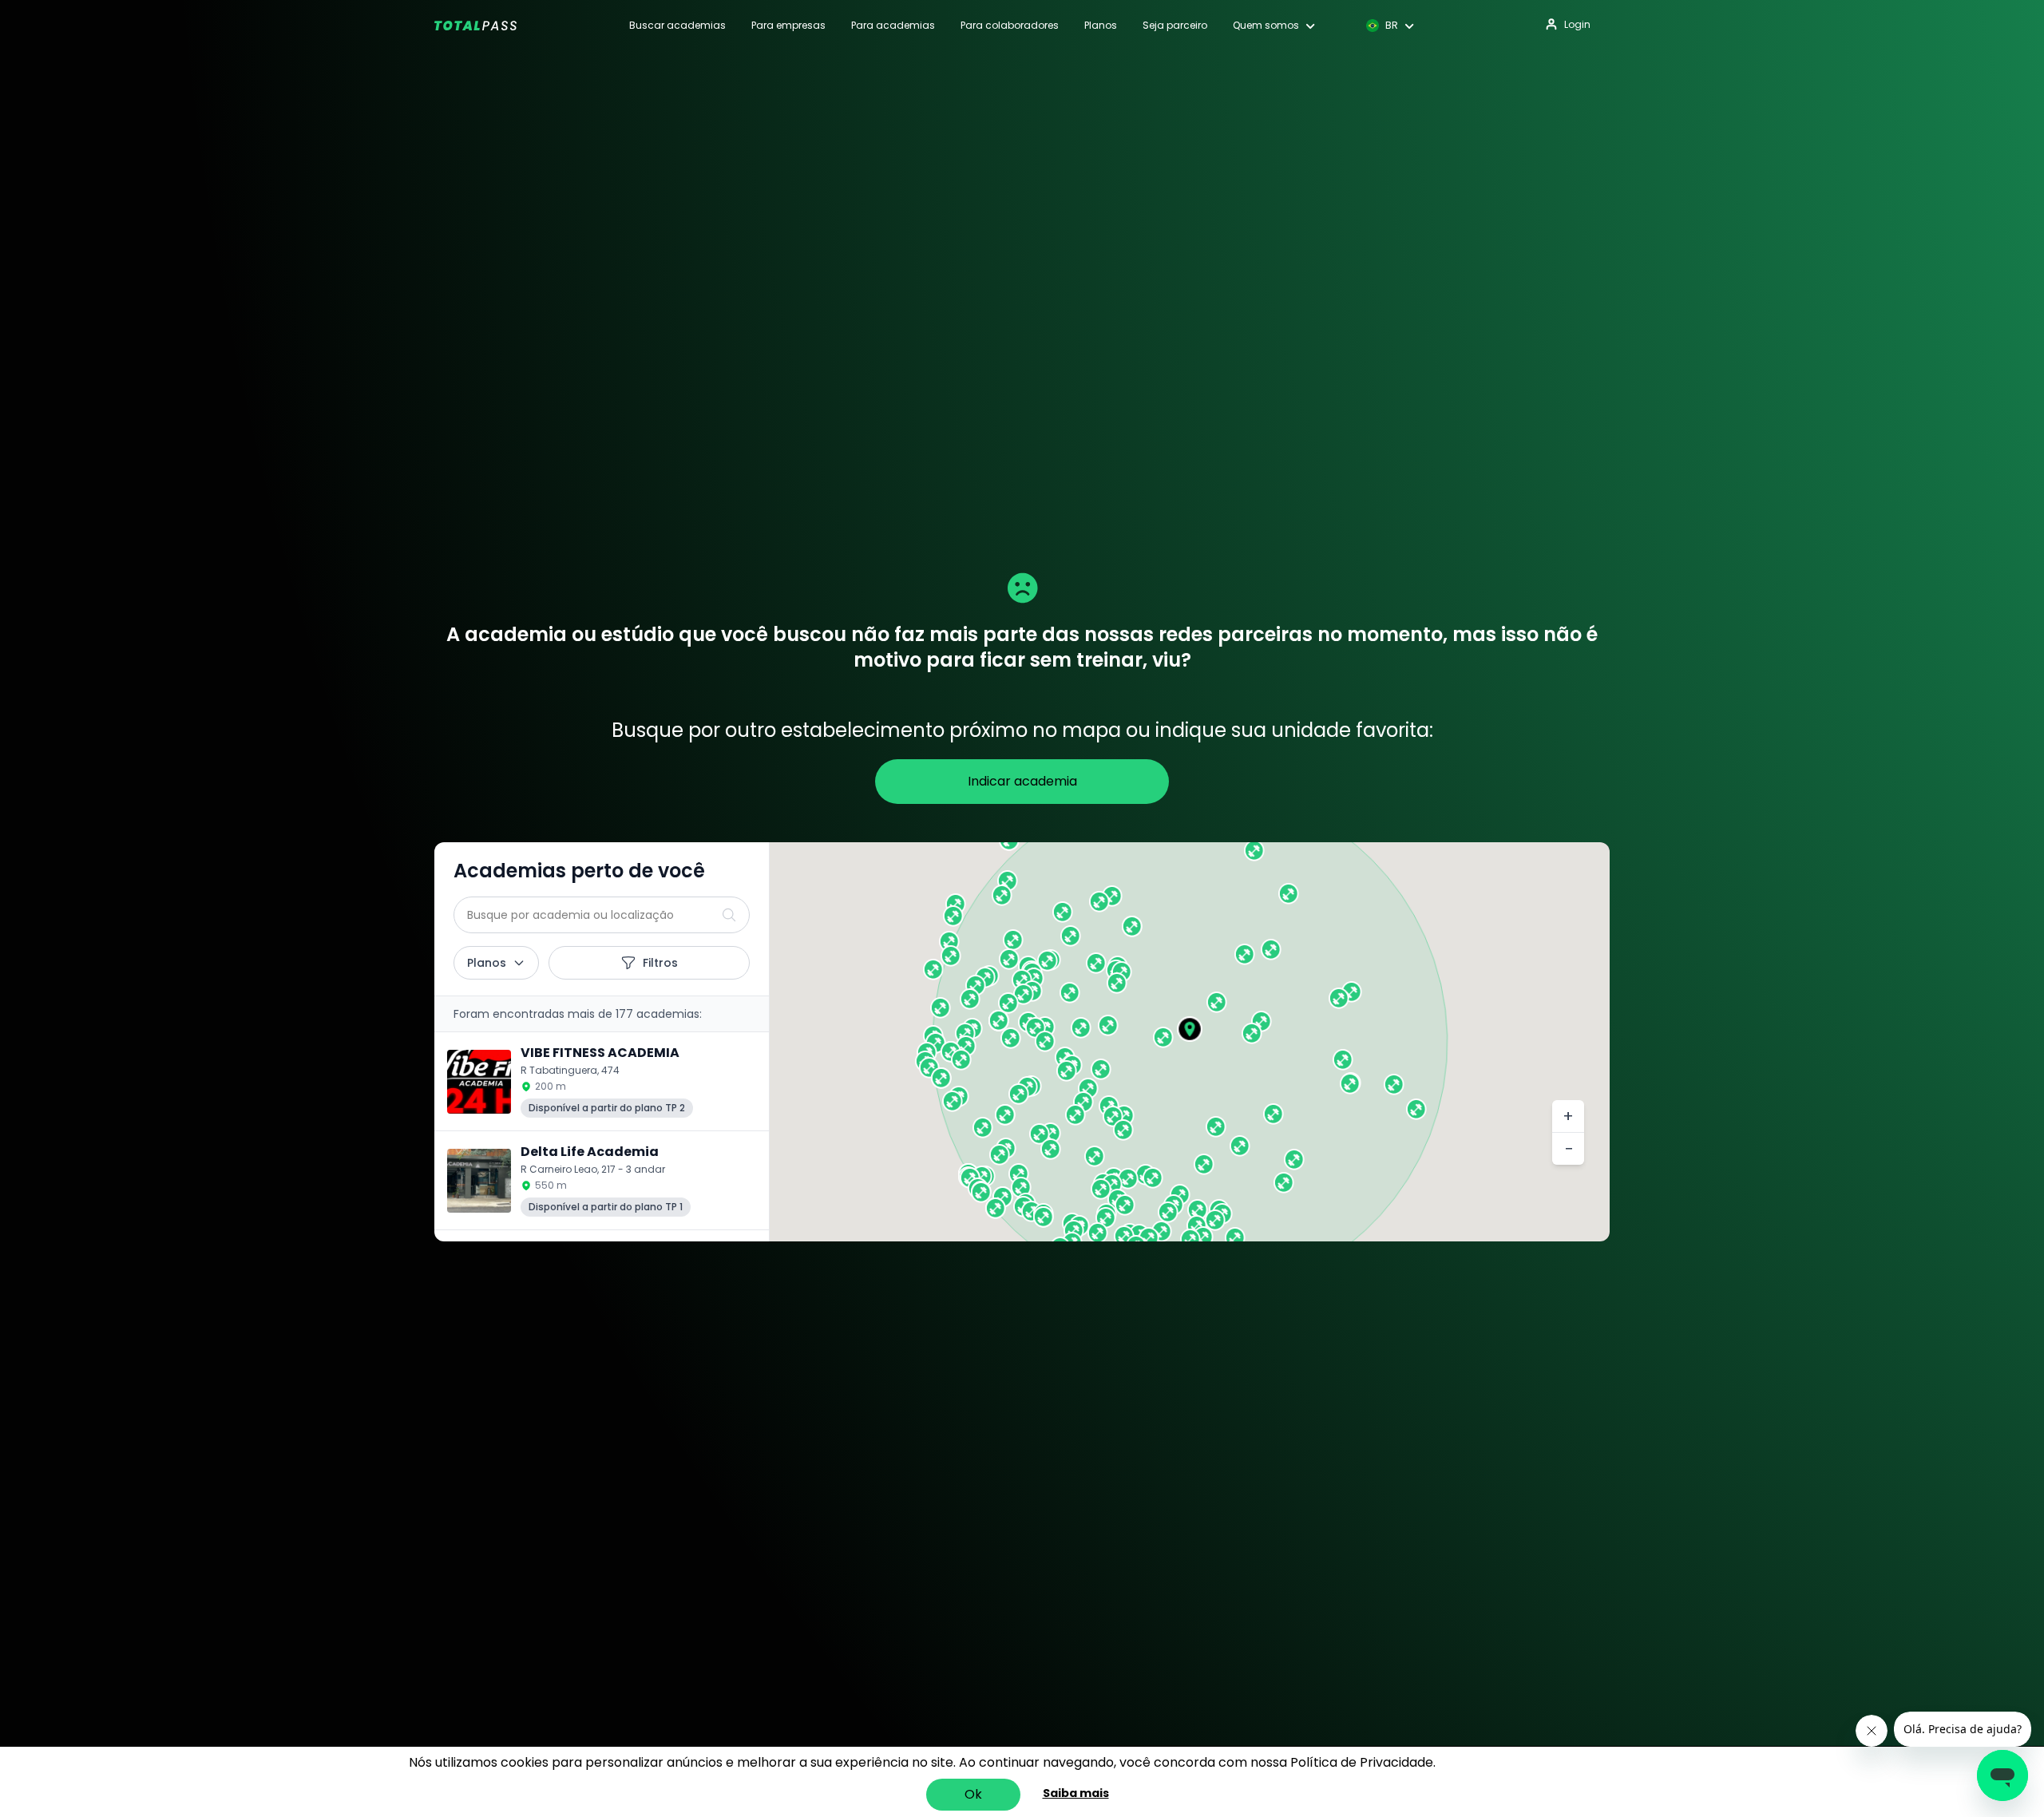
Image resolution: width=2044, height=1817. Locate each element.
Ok (973, 1794)
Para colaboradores (1010, 26)
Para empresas (788, 26)
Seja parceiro (1175, 26)
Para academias (893, 26)
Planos (1101, 26)
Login (1577, 24)
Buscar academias (677, 26)
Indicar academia (1022, 781)
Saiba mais (1076, 1793)
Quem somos (1266, 26)
